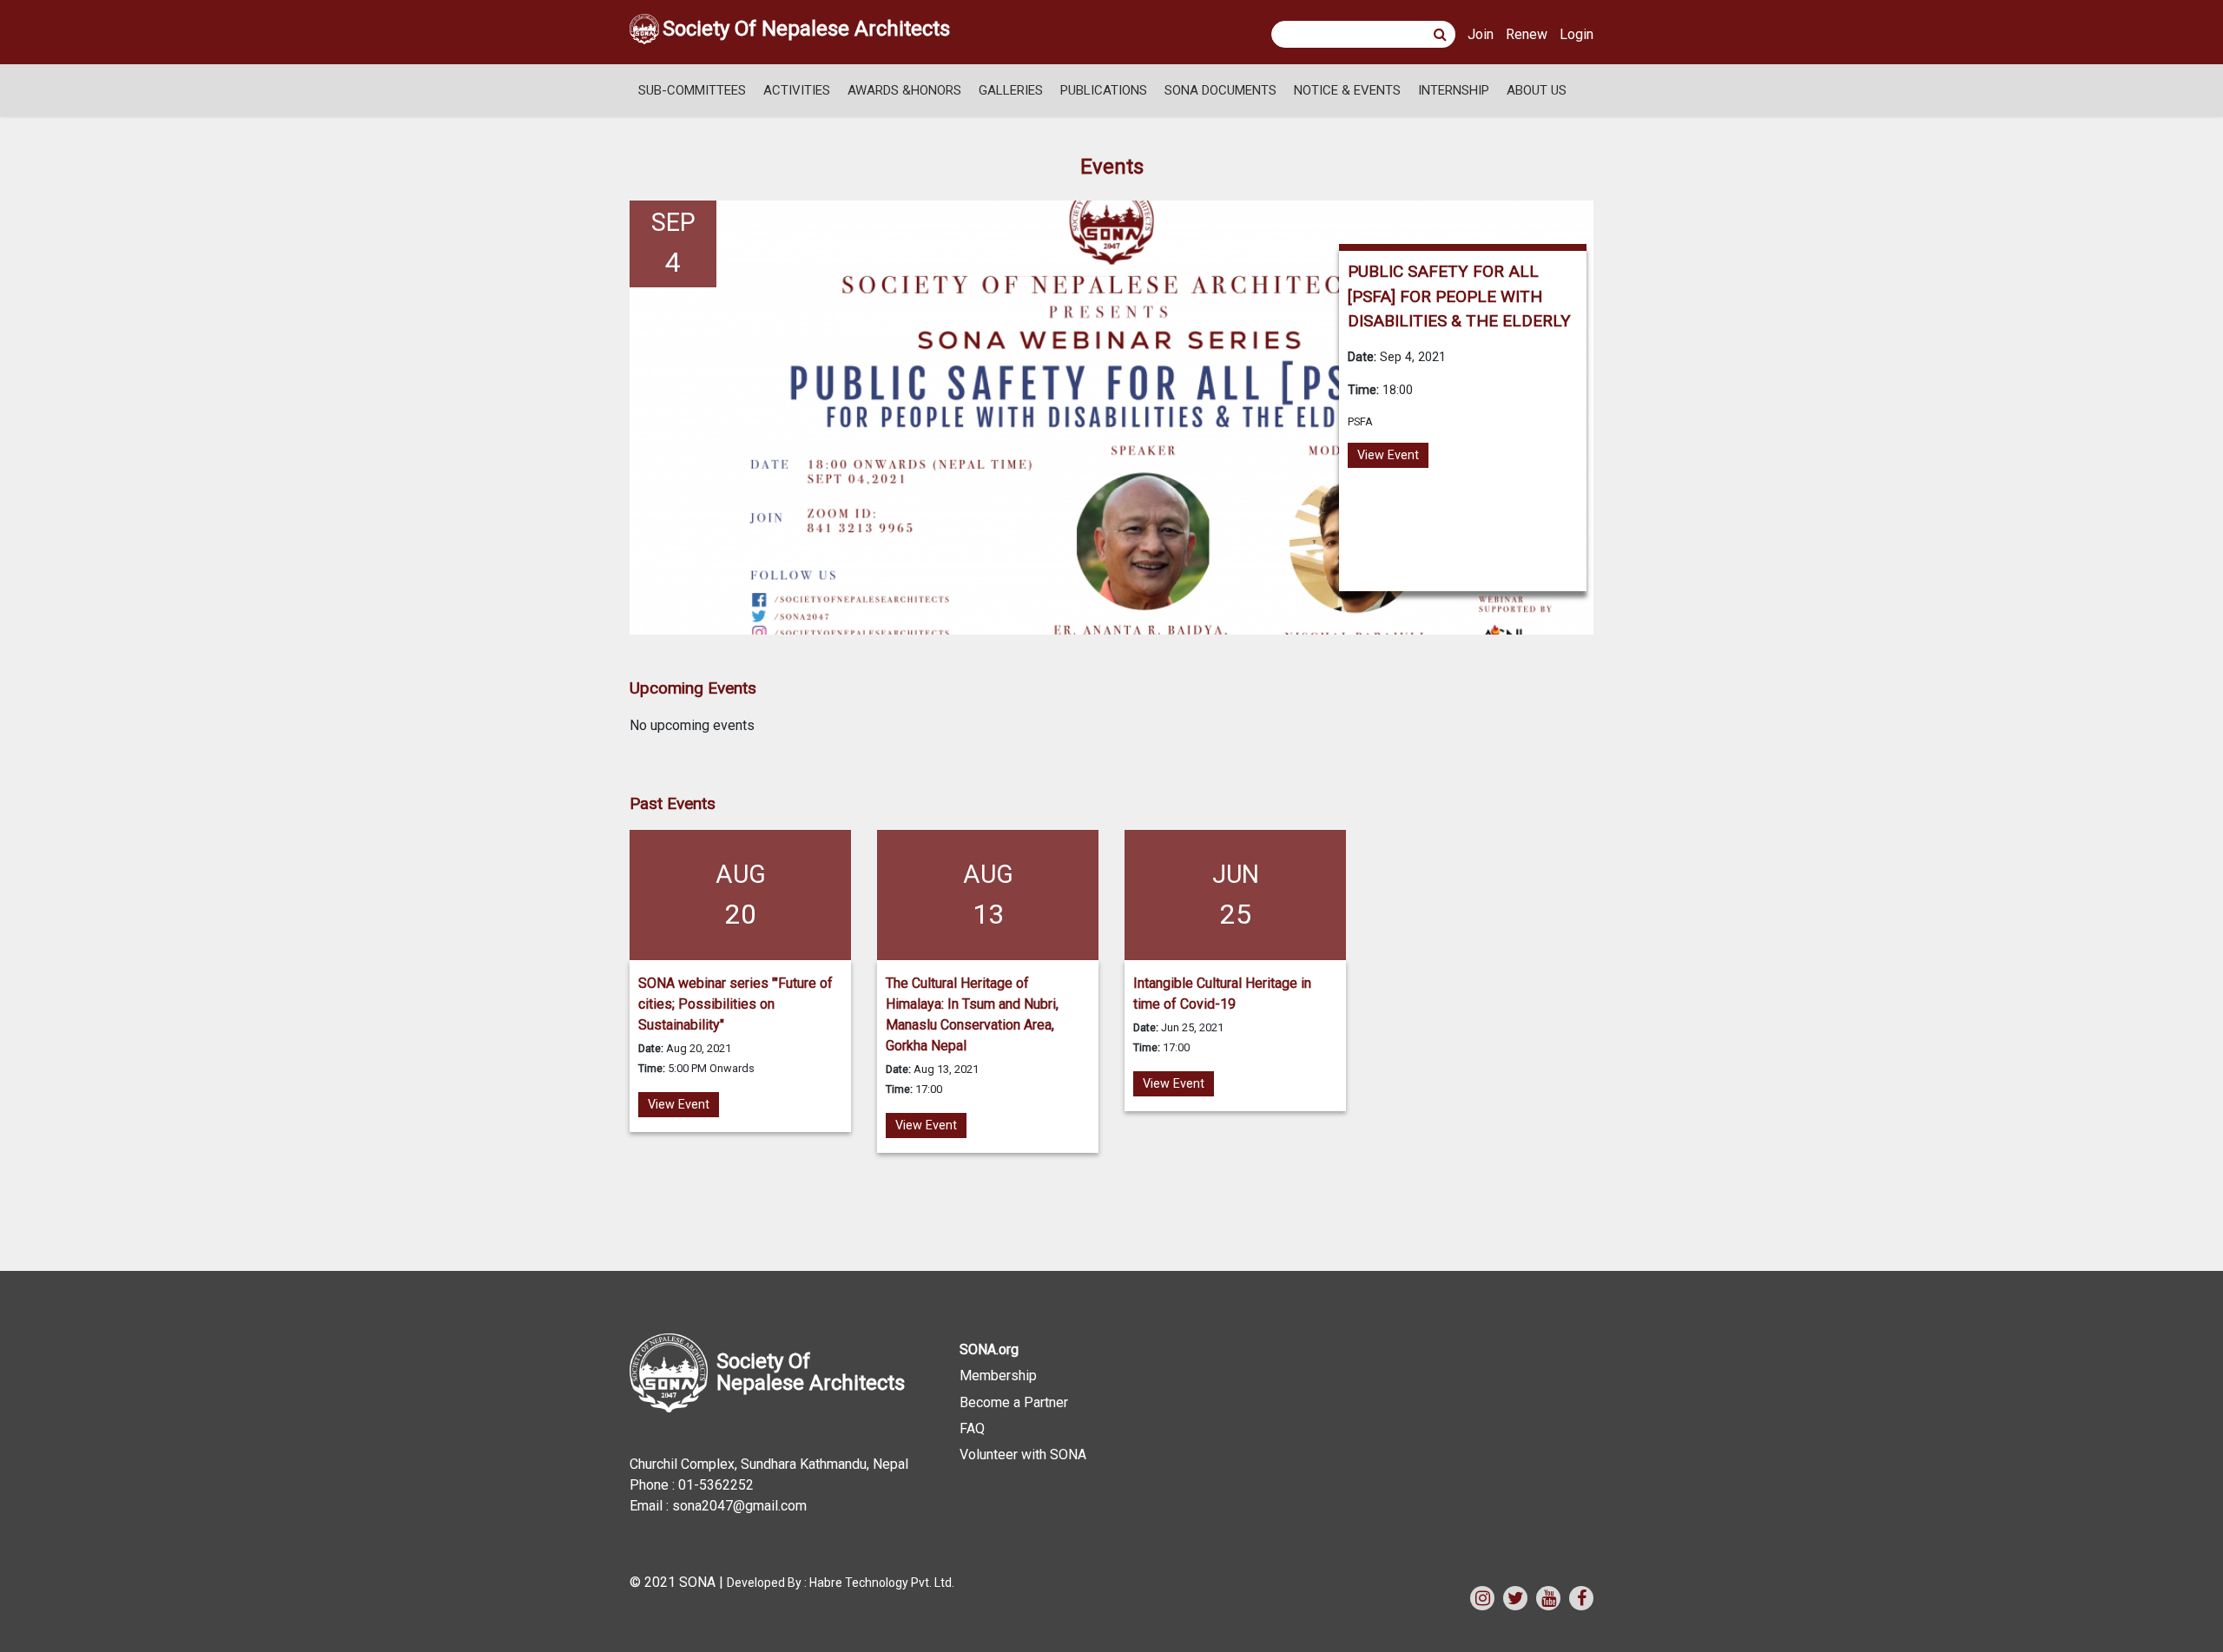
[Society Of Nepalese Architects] (805, 53)
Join (1481, 34)
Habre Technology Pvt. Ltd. (882, 1583)
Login (1577, 34)
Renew (1527, 34)
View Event (1388, 455)
